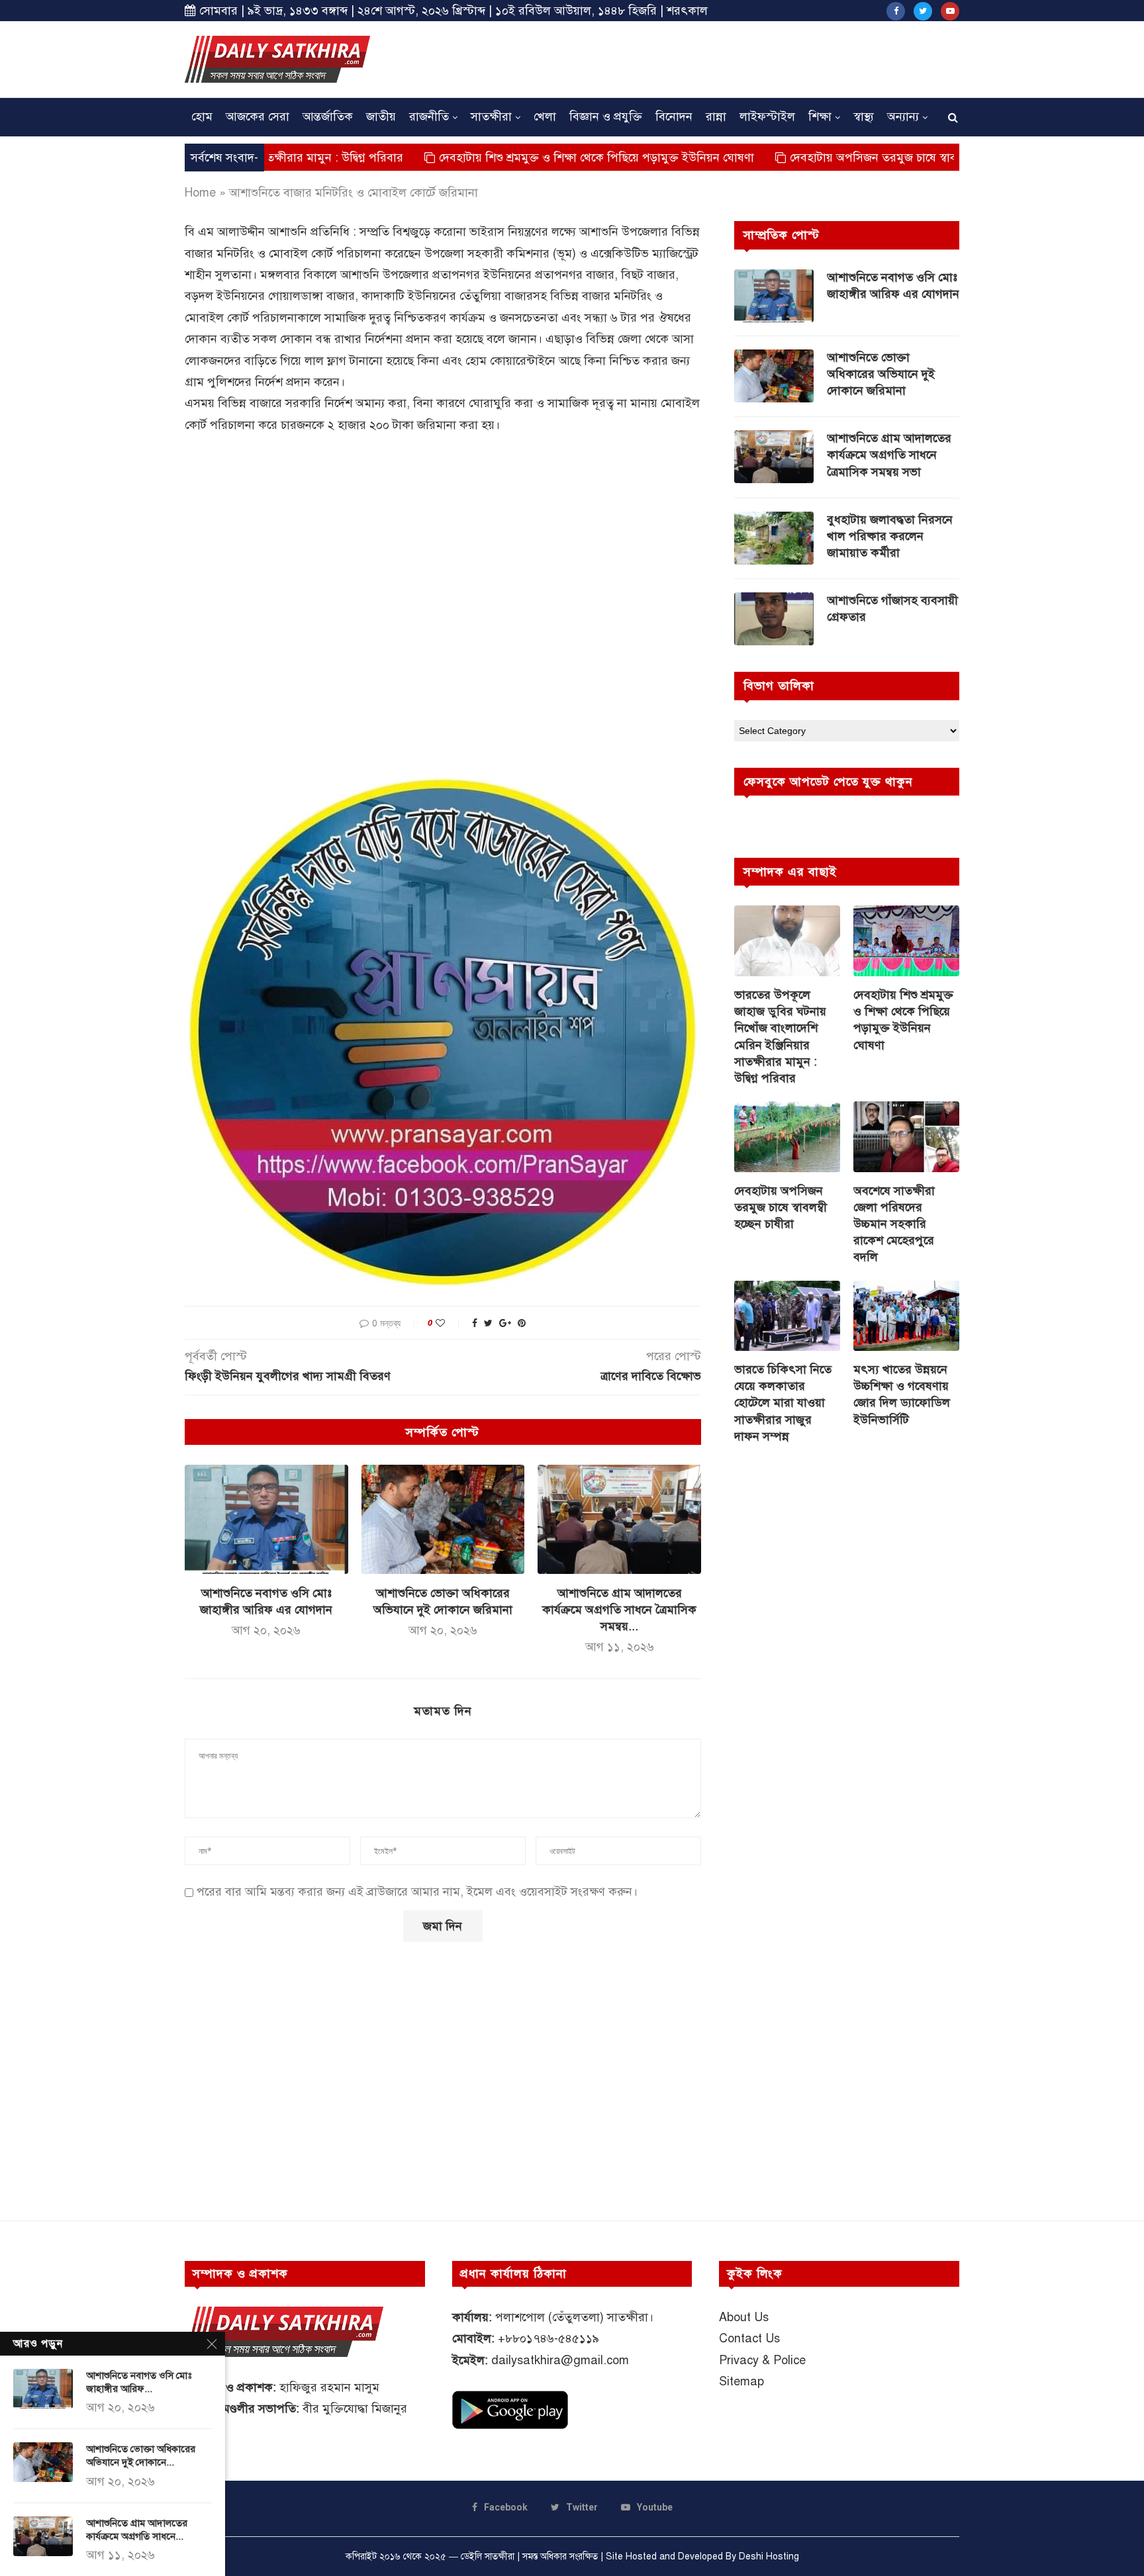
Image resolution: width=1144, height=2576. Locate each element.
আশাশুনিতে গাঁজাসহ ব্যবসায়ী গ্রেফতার (892, 609)
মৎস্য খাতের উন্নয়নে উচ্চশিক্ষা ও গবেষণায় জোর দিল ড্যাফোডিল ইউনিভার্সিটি (902, 1395)
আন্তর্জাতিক (328, 116)
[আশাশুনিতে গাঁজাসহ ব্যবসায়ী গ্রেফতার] (774, 619)
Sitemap (741, 2381)
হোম (202, 116)
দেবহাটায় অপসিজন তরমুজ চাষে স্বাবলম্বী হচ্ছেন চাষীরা (822, 158)
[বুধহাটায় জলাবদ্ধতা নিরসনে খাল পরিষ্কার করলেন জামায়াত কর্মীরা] (774, 538)
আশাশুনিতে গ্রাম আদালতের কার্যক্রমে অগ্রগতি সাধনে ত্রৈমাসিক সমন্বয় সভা (889, 455)
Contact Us (749, 2338)
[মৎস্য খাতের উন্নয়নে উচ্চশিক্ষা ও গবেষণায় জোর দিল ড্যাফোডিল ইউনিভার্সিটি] (906, 1316)
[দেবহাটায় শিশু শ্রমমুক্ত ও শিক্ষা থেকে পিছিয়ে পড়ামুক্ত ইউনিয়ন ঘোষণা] (906, 941)
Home (200, 193)
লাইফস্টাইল (767, 116)
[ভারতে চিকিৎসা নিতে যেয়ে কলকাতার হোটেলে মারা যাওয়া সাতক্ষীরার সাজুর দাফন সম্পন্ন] (787, 1316)
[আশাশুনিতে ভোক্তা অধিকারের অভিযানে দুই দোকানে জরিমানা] (443, 1519)
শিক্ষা (820, 116)
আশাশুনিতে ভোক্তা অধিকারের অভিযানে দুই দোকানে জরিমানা (881, 374)
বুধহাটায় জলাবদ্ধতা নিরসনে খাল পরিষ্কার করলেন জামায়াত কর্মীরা (890, 536)
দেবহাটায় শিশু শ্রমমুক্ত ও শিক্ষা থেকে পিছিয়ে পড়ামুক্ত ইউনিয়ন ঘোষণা (505, 158)
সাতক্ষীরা (491, 116)
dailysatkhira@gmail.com (560, 2360)
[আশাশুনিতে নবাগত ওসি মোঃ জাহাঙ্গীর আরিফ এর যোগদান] (266, 1519)
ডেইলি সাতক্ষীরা (488, 2556)
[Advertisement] (718, 58)
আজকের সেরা (258, 116)
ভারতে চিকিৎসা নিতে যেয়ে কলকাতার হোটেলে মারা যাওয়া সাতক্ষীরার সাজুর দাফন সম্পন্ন (783, 1403)
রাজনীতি (429, 116)
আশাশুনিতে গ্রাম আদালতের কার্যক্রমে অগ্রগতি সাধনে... (137, 2530)
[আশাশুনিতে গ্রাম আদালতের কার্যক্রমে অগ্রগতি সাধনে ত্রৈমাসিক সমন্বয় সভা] (619, 1519)
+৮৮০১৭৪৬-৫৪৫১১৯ (548, 2338)
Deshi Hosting (769, 2556)
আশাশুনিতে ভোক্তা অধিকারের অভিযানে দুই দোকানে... (141, 2456)
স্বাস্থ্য (864, 116)
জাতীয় (381, 116)
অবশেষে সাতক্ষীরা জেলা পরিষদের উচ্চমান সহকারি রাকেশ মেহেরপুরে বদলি (894, 1224)
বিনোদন (674, 116)
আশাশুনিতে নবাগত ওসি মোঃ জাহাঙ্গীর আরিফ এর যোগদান (893, 286)
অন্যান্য (903, 116)
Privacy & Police (762, 2360)
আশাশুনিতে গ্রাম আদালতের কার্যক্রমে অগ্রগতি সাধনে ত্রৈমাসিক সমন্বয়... (619, 1610)
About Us (744, 2317)
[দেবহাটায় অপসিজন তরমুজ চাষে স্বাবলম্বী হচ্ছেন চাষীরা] (787, 1137)
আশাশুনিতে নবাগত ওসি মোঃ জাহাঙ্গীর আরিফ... (139, 2382)
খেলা (545, 116)
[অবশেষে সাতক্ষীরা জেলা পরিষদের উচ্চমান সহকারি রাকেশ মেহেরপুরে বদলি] (906, 1137)
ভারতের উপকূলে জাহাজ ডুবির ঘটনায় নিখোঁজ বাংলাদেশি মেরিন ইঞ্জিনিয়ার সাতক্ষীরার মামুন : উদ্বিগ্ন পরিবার (780, 1036)
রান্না (716, 116)
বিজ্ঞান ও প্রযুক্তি (606, 116)
